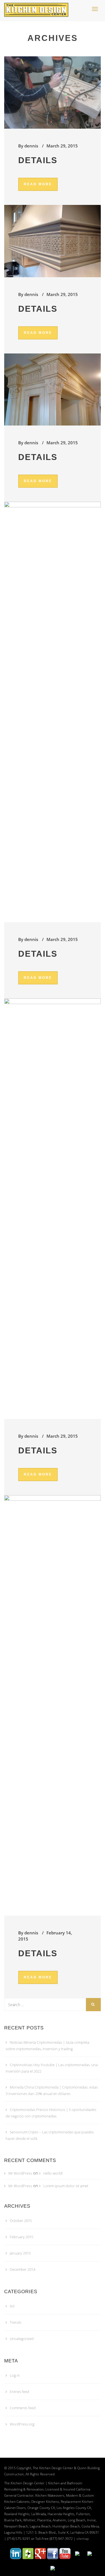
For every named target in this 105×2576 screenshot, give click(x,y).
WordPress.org (22, 2424)
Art (12, 2306)
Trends (16, 2322)
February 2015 (22, 2237)
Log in (15, 2375)
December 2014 (23, 2269)
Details (38, 160)
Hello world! (53, 2173)
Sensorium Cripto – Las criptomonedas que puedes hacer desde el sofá (50, 2135)
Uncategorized (22, 2339)
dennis (31, 146)
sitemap (83, 2539)
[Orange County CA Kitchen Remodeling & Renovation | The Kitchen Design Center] (38, 7)
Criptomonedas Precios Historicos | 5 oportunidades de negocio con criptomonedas (51, 2113)
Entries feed (19, 2392)
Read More (38, 184)
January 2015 (20, 2253)
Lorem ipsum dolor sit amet (66, 2186)
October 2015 (21, 2221)
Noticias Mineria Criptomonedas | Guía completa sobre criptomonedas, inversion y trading (47, 2046)
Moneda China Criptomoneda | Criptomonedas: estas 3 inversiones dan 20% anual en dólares (52, 2090)
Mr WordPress (20, 2173)
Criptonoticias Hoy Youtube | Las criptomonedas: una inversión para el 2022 (52, 2068)
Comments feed (23, 2408)
